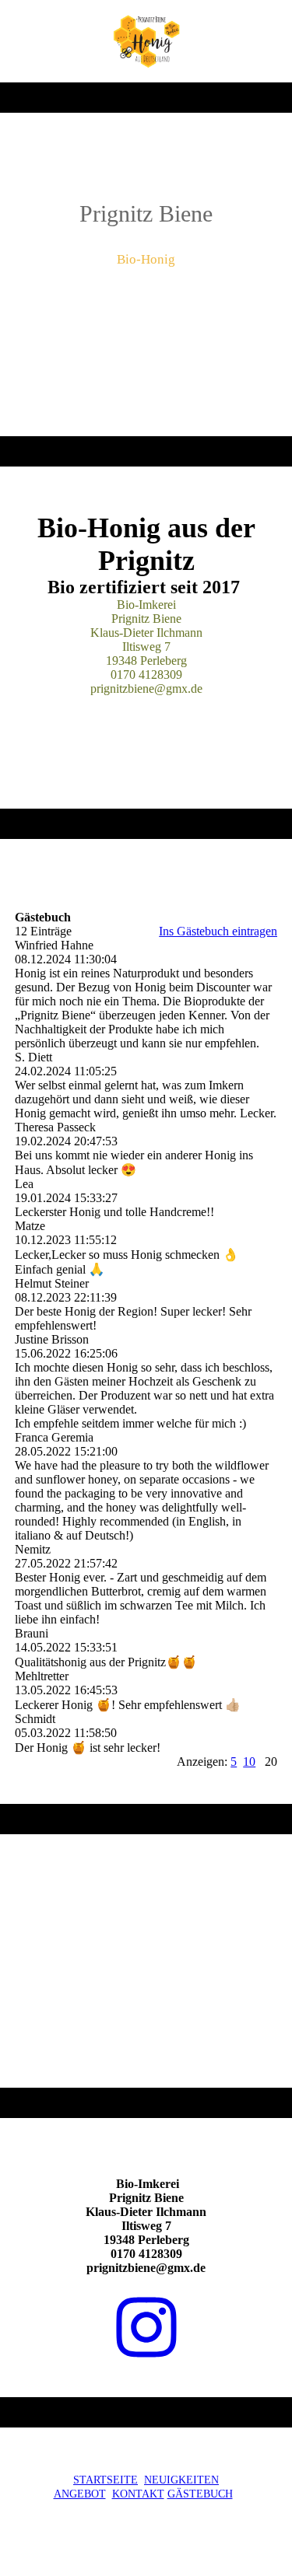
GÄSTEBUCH (200, 2494)
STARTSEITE (106, 2480)
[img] (146, 41)
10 (249, 1762)
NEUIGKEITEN (181, 2480)
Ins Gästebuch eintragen (218, 931)
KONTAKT (138, 2494)
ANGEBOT (80, 2494)
